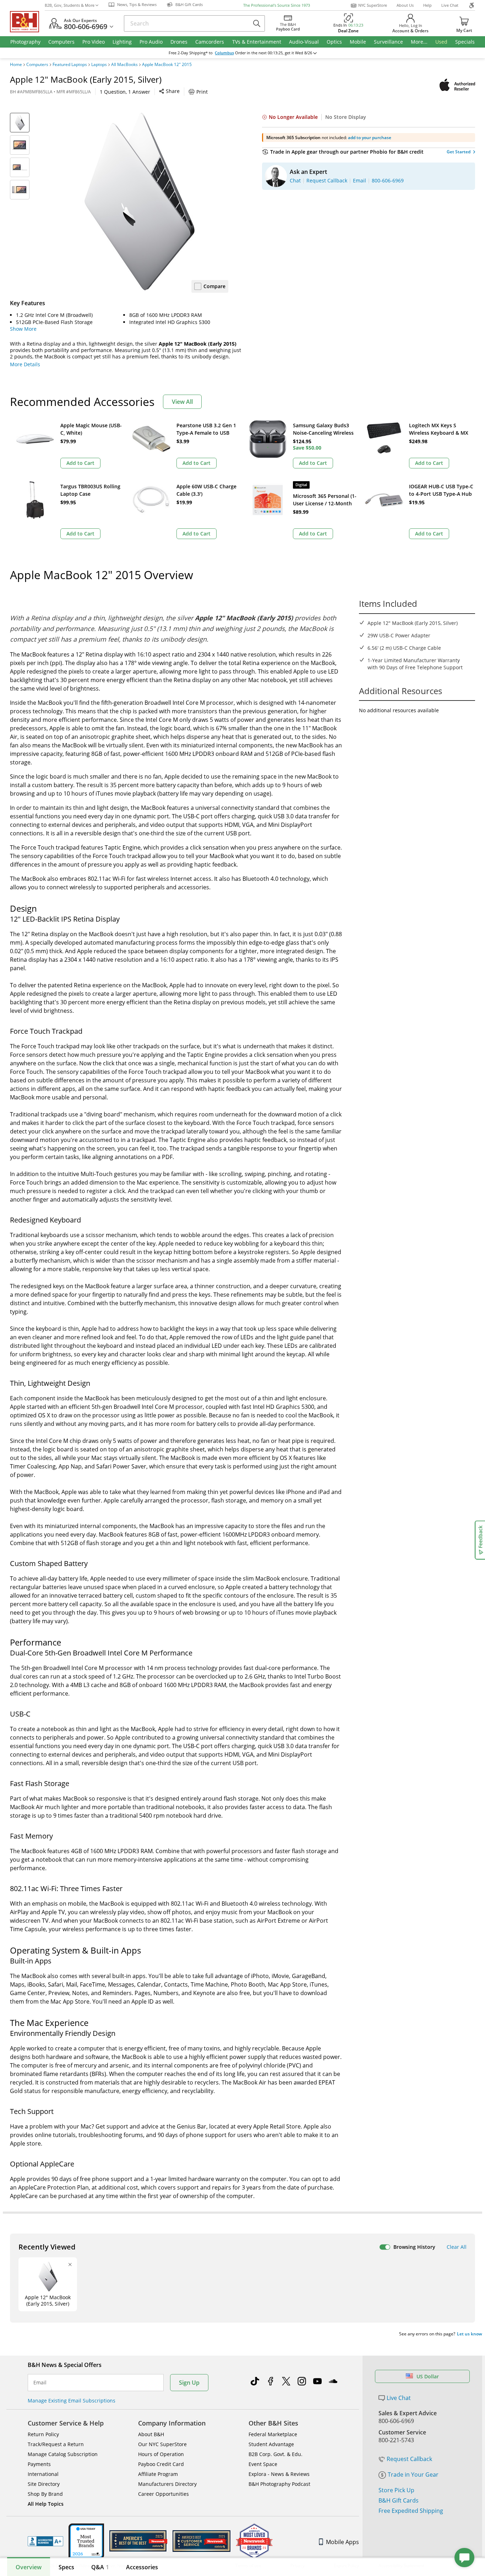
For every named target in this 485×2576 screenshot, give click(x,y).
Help (427, 5)
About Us (405, 5)
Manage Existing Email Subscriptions (72, 2401)
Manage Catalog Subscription (63, 2454)
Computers (37, 65)
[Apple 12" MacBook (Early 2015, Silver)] (140, 202)
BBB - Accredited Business (45, 2541)
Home (16, 65)
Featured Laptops (70, 65)
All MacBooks (124, 65)
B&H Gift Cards (399, 2500)
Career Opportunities (164, 2494)
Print (202, 92)
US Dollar (428, 2376)
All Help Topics (46, 2504)
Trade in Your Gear (413, 2475)
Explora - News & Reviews (279, 2474)
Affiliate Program (158, 2474)
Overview (29, 2567)
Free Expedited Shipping (411, 2511)
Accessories (142, 2567)
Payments (39, 2464)
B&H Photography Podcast (279, 2484)
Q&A (100, 2567)
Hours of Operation (161, 2454)
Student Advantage (271, 2444)
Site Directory (44, 2484)
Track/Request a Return (56, 2444)
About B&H (151, 2434)
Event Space (263, 2464)
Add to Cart (80, 463)
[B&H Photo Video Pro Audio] (27, 22)
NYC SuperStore (373, 5)
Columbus (224, 53)
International (43, 2474)
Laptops (99, 65)
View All (182, 402)
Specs (66, 2567)
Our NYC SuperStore (162, 2444)
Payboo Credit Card (161, 2464)
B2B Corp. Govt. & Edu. (276, 2454)
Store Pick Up (396, 2490)
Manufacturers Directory (167, 2484)
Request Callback (409, 2459)
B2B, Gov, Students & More (70, 5)
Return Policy (43, 2434)
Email (40, 2383)
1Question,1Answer (125, 92)
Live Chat (450, 5)
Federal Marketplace (273, 2434)
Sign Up (189, 2383)
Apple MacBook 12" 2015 (167, 65)
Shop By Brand (45, 2494)
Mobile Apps (342, 2542)
